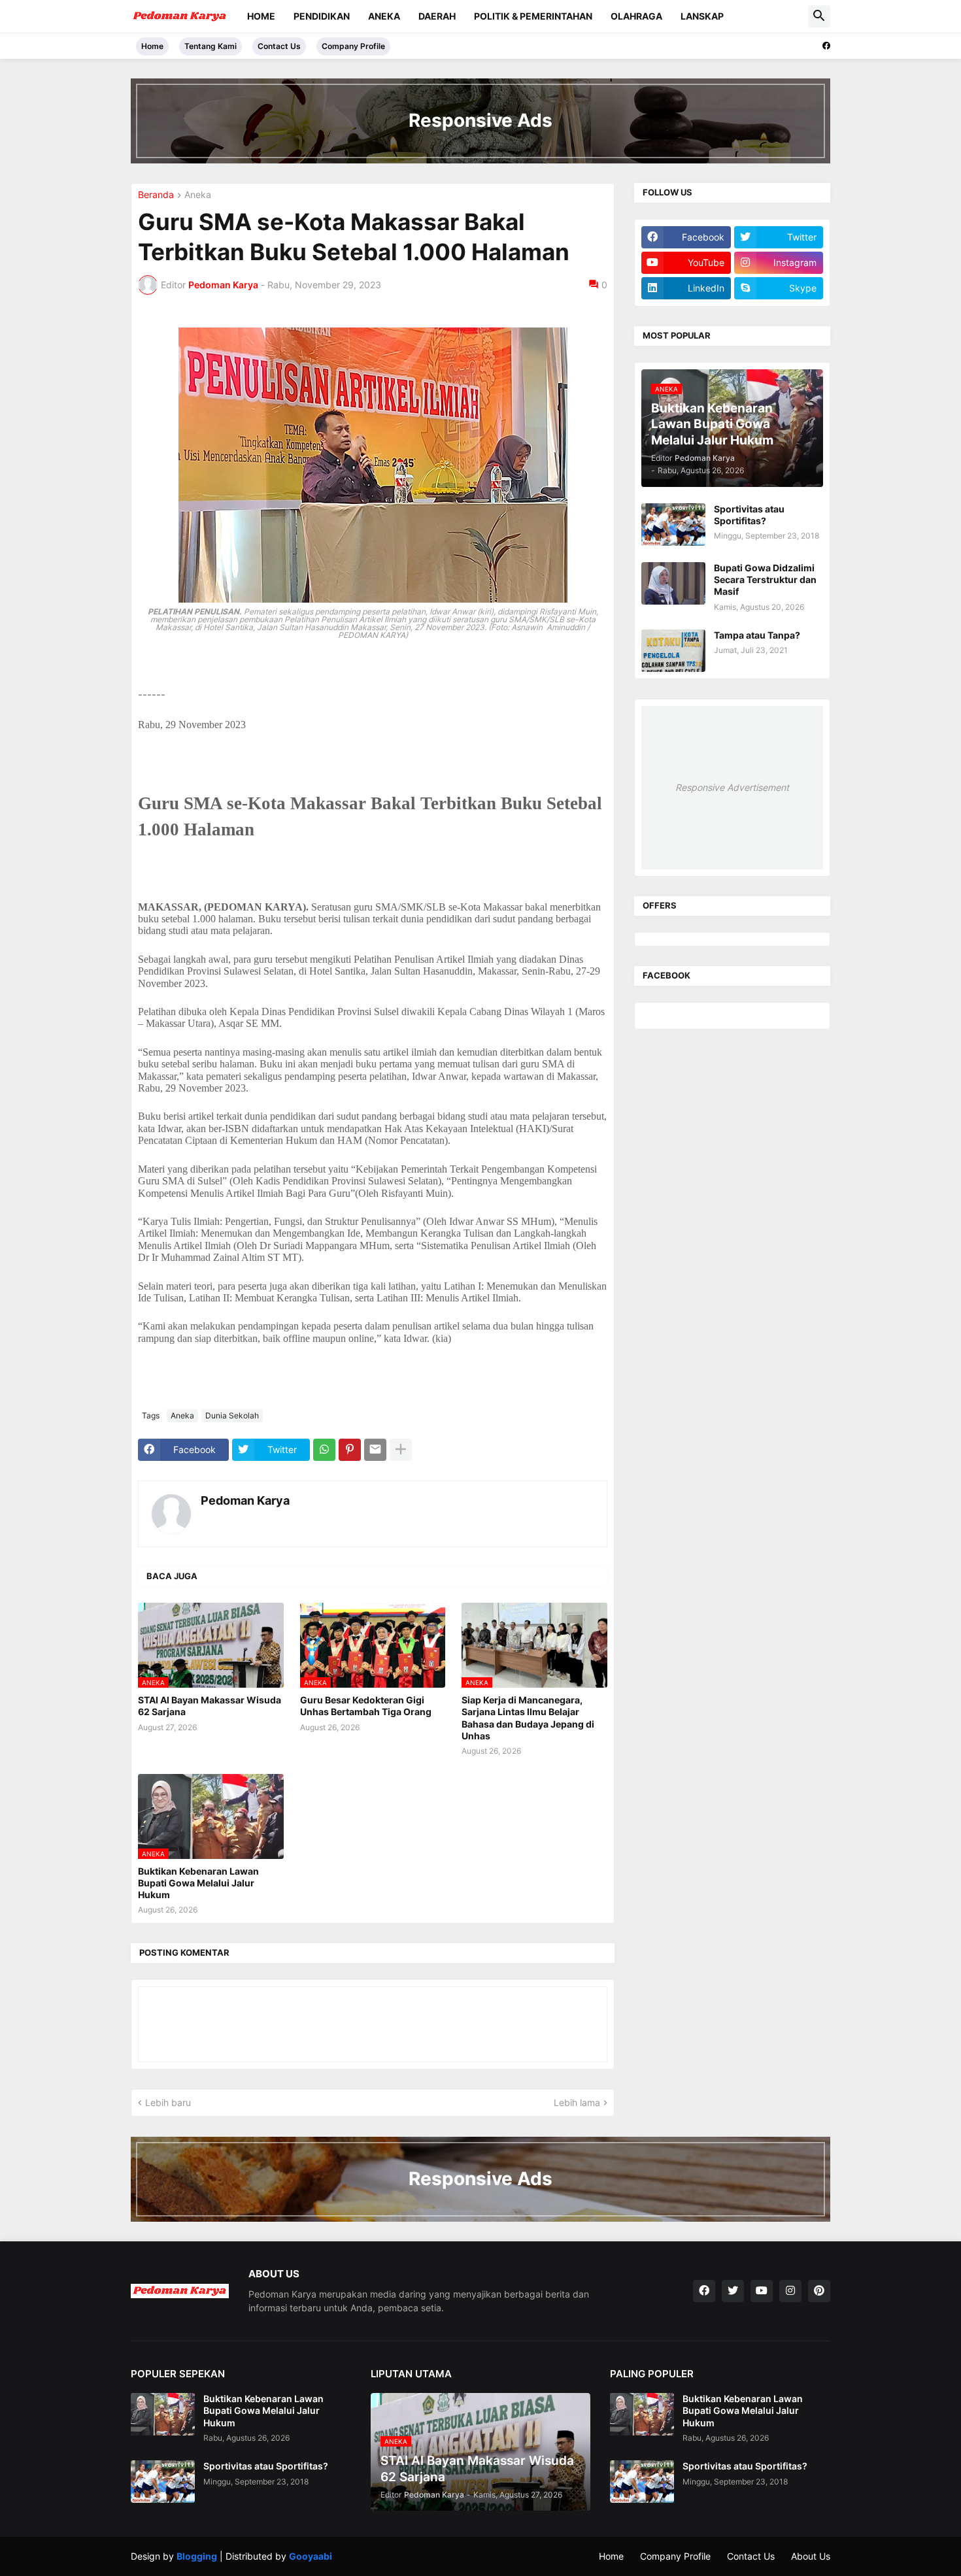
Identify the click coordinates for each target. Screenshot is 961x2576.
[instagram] (790, 2291)
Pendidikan (322, 16)
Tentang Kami (211, 46)
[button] (819, 16)
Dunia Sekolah (232, 1415)
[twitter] (733, 2291)
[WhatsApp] (324, 1450)
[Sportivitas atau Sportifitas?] (673, 525)
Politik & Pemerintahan (533, 16)
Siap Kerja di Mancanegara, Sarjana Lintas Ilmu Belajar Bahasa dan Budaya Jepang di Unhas (528, 1718)
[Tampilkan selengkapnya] (401, 1450)
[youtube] (762, 2291)
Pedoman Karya (245, 1500)
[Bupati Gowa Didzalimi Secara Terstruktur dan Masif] (673, 583)
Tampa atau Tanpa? (757, 635)
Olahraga (636, 16)
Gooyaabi (311, 2556)
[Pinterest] (350, 1450)
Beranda (156, 195)
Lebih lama (577, 2102)
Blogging (197, 2556)
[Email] (375, 1450)
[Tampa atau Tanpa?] (673, 651)
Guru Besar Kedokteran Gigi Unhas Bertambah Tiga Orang (366, 1706)
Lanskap (702, 16)
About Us (811, 2556)
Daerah (437, 16)
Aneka (384, 16)
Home (261, 16)
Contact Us (279, 46)
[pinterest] (819, 2291)
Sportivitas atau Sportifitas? (749, 515)
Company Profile (353, 46)
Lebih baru (168, 2102)
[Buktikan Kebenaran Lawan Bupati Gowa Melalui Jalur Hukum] (163, 2414)
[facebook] (826, 46)
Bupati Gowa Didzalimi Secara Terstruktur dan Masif (765, 579)
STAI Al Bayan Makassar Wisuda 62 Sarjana (210, 1706)
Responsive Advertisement (732, 787)
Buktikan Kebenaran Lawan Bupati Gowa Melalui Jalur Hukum (198, 1883)
